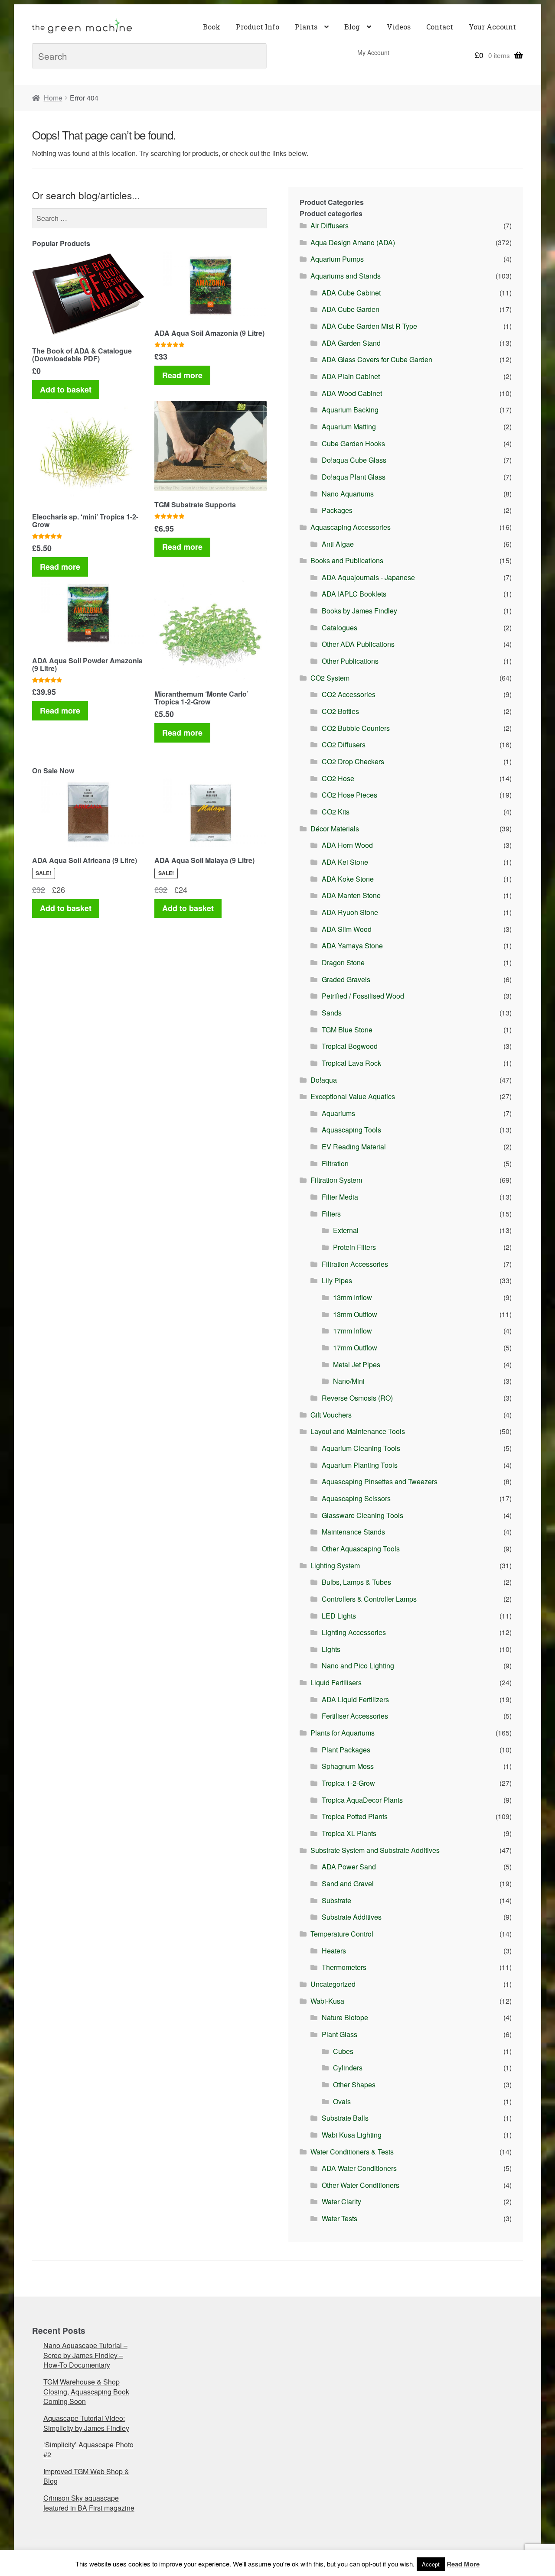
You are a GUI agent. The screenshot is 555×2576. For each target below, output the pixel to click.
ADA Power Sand (349, 1867)
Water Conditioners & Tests (352, 2152)
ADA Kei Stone (345, 862)
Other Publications (350, 661)
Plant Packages (346, 1750)
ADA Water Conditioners (359, 2168)
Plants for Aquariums (343, 1733)
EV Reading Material (354, 1147)
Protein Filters (354, 1247)
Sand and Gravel (348, 1883)
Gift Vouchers (331, 1415)
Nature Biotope (345, 2017)
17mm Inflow (353, 1331)
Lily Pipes (337, 1280)
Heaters (334, 1951)
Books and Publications (347, 560)
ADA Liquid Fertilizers (355, 1699)
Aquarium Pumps (337, 259)
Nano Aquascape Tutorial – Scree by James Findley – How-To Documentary (85, 2355)
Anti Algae (338, 544)
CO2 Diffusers (344, 745)
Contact (440, 27)
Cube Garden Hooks (353, 443)
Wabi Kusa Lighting (352, 2135)
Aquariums (338, 1113)
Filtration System (336, 1180)
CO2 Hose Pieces (349, 795)
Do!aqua (324, 1080)
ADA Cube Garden (351, 309)
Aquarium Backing (350, 410)
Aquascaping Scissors (356, 1498)
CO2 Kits (336, 812)
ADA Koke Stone (348, 879)
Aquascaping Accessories (351, 527)
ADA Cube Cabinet (351, 293)
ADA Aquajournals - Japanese (368, 577)
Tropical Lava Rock (351, 1063)
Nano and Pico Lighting (358, 1666)
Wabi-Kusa (327, 2001)
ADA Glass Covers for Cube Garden (377, 359)
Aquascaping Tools (351, 1130)
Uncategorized (333, 1984)
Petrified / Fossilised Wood (363, 996)
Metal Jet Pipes (357, 1364)
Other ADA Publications (358, 644)
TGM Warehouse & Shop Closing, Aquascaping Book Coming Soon (86, 2391)
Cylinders (348, 2068)
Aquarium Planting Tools (360, 1465)
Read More (463, 2564)
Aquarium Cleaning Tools (361, 1448)
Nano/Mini (349, 1381)
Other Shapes (354, 2084)
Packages (337, 510)
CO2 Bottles (340, 711)
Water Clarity (341, 2201)
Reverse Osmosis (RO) (357, 1398)
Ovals (342, 2101)
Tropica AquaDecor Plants (362, 1800)
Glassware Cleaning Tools (362, 1515)
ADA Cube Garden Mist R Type (369, 326)
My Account (373, 52)
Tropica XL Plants (349, 1833)
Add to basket (66, 389)
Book (212, 27)
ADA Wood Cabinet (352, 393)
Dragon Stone (343, 962)
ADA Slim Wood (347, 929)
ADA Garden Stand (351, 343)
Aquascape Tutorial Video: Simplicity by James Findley (86, 2423)
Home (53, 98)
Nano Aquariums (348, 494)
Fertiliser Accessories (355, 1716)
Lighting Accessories (354, 1632)
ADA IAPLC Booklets (354, 594)
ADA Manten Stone (351, 895)
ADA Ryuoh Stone (350, 912)
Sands (332, 1013)
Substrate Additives (352, 1917)
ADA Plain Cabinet (351, 376)
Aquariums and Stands (346, 276)
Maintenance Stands (353, 1532)
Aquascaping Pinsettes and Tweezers (380, 1481)
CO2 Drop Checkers (353, 761)
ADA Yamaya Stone (352, 946)
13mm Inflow (353, 1297)
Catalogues (340, 628)
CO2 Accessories (349, 694)
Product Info (258, 27)
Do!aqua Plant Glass (354, 477)
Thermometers (344, 1967)
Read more (182, 375)
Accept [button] (431, 2564)
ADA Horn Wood (347, 845)
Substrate (336, 1900)
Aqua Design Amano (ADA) (353, 242)
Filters (331, 1214)
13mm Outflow (355, 1314)
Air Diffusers (330, 225)
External (346, 1230)
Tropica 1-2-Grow (348, 1783)
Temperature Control (342, 1934)
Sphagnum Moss (348, 1766)
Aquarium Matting (349, 427)
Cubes (343, 2051)
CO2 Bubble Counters (356, 728)
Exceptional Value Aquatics (353, 1096)
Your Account (492, 27)
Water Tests (340, 2218)
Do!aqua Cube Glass (354, 460)
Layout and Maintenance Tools (358, 1431)
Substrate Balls (345, 2118)
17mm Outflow (355, 1348)
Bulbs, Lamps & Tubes (356, 1582)
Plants (306, 27)
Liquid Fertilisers (336, 1682)
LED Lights (339, 1616)
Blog (352, 27)
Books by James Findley (359, 611)
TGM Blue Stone (347, 1030)
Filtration (335, 1163)
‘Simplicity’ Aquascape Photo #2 (88, 2449)
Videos (399, 27)
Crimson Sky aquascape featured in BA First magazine (89, 2503)
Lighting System (335, 1565)
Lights (331, 1649)
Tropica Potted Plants (355, 1816)
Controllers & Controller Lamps (369, 1599)
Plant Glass (340, 2034)
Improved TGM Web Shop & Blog (86, 2476)
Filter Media (340, 1197)
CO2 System (330, 678)
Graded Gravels (346, 979)
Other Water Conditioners (361, 2185)
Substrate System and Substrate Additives (375, 1850)
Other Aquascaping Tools (361, 1549)
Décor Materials (335, 829)
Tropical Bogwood (350, 1046)
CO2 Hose (338, 778)
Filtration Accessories (355, 1264)
